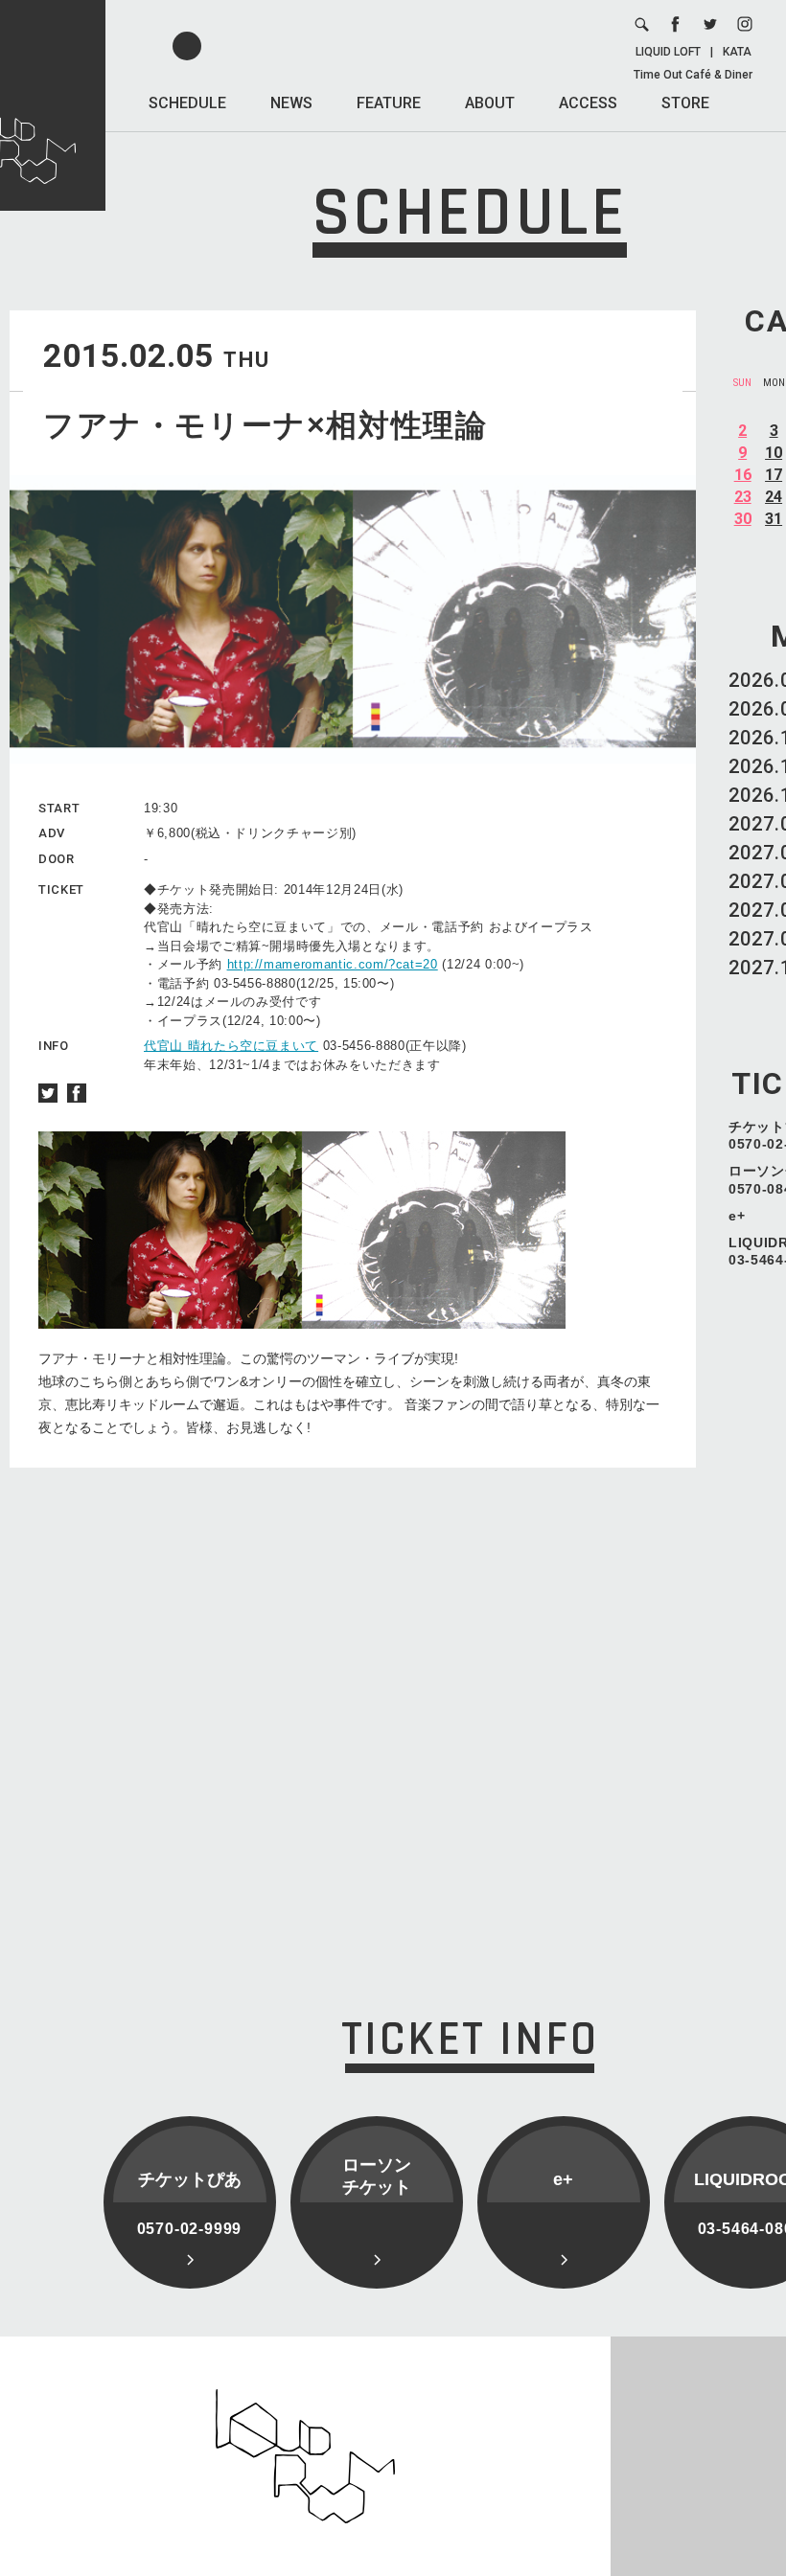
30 (743, 519)
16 (743, 475)
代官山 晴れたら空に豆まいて (231, 1046)
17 (774, 475)
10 (774, 453)
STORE (685, 103)
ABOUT (490, 103)
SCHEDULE (187, 103)
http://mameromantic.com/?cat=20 (333, 964)
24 (774, 497)
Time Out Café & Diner (693, 75)
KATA (737, 52)
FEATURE (389, 103)
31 (774, 519)
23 (743, 497)
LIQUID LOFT (668, 52)
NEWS (291, 103)
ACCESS (588, 103)
